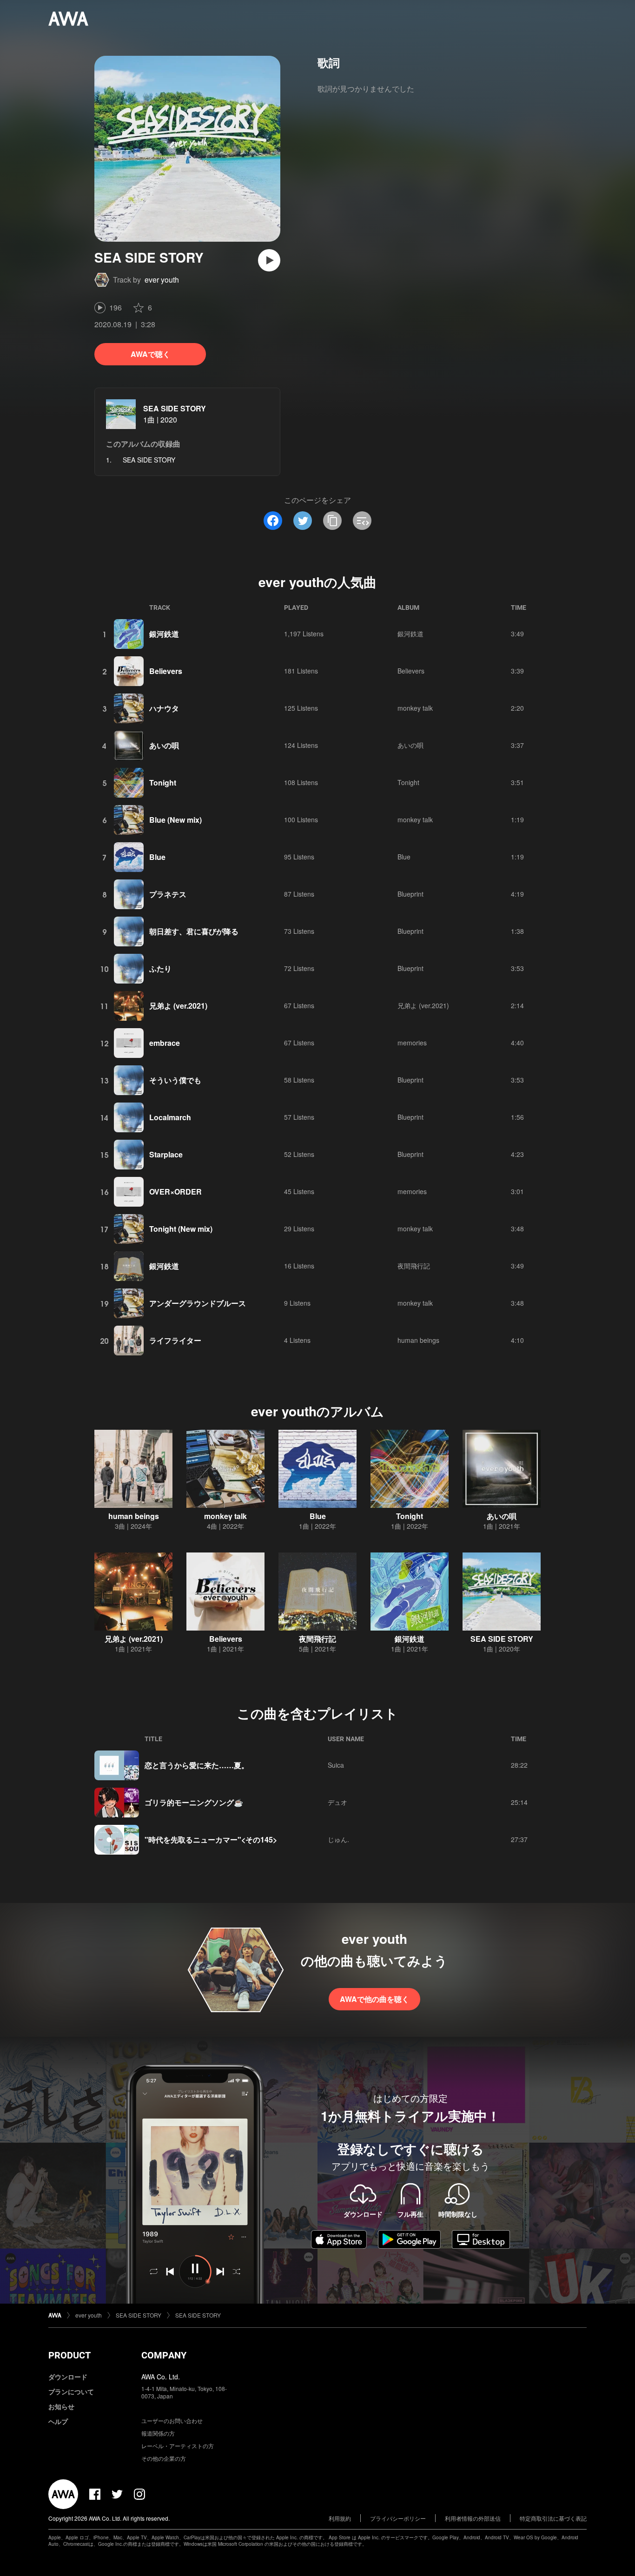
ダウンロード (68, 2377)
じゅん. (338, 1839)
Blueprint (410, 894)
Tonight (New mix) (181, 1229)
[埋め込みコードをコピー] (362, 521)
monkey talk (415, 708)
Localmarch (170, 1117)
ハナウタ (164, 708)
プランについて (71, 2391)
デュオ (337, 1802)
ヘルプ (58, 2421)
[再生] (269, 260)
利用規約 (340, 2518)
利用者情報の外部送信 (473, 2518)
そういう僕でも (175, 1080)
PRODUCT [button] (69, 2355)
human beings (418, 1340)
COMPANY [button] (164, 2355)
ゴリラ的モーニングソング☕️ (194, 1802)
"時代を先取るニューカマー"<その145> (211, 1840)
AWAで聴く (150, 354)
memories (412, 1043)
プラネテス (168, 894)
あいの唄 (164, 745)
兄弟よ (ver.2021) (178, 1006)
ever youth (162, 280)
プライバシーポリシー (398, 2518)
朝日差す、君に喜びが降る (194, 931)
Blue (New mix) (175, 820)
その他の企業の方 (164, 2458)
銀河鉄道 (164, 634)
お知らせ (61, 2406)
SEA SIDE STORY (175, 408)
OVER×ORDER (175, 1192)
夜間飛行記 (414, 1266)
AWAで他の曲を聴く (374, 1999)
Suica (336, 1765)
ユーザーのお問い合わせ (172, 2421)
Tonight (163, 783)
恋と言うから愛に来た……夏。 (197, 1765)
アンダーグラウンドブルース (198, 1303)
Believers (166, 671)
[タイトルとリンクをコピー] (332, 521)
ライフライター (175, 1340)
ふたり (160, 968)
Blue (157, 857)
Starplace (166, 1154)
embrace (165, 1043)
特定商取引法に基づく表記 (553, 2518)
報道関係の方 (158, 2433)
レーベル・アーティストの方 (178, 2446)
